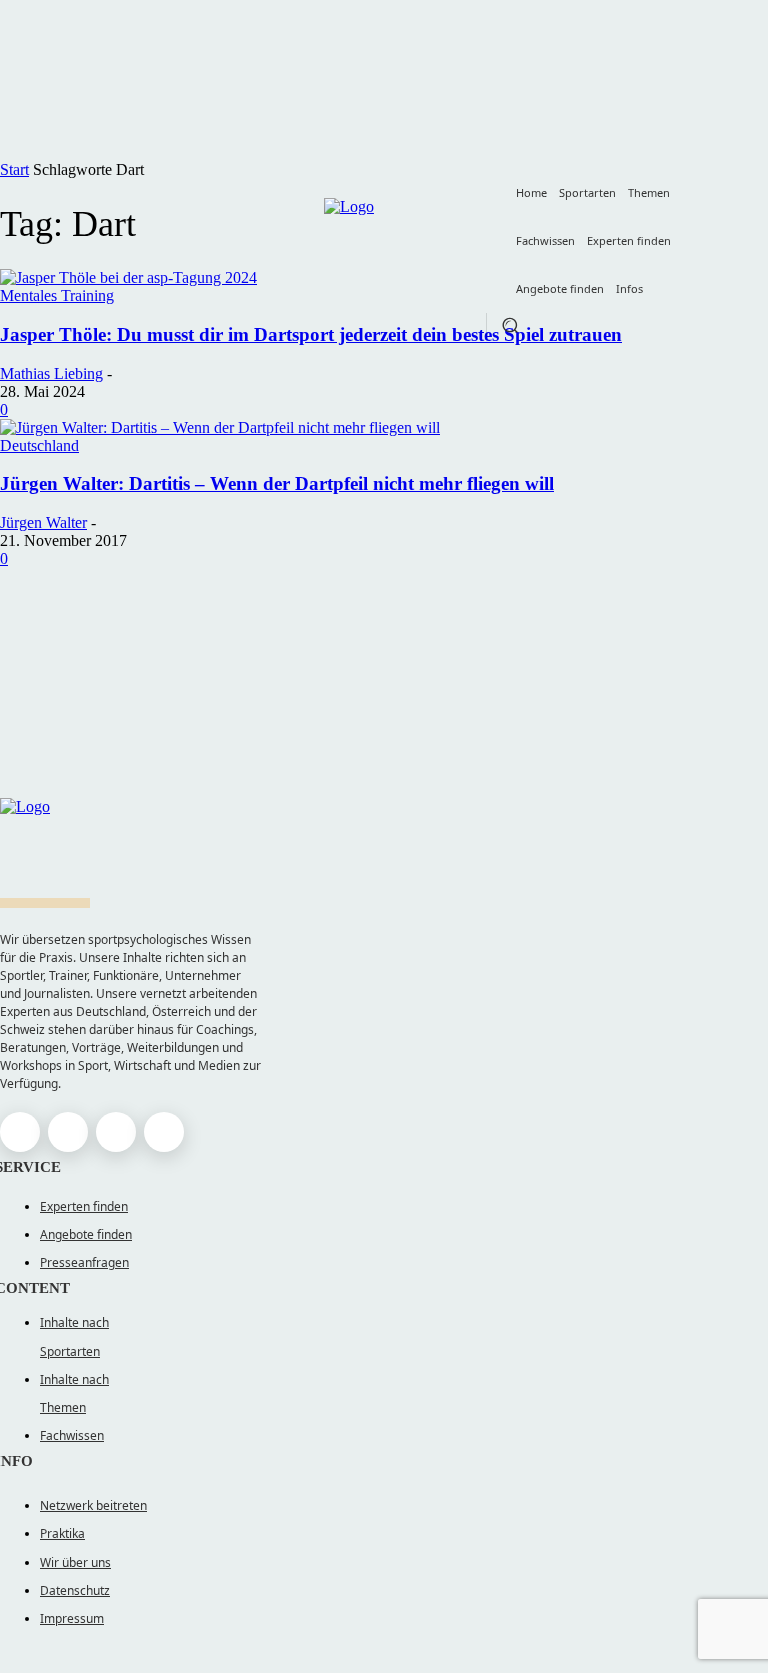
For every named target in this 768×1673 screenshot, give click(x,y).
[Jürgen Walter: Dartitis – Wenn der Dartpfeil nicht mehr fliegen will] (220, 427)
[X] (116, 1132)
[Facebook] (20, 1132)
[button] (510, 325)
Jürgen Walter (43, 522)
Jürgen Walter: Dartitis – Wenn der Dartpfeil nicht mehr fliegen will (277, 483)
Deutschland (39, 445)
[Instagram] (68, 1132)
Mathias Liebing (51, 373)
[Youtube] (164, 1132)
